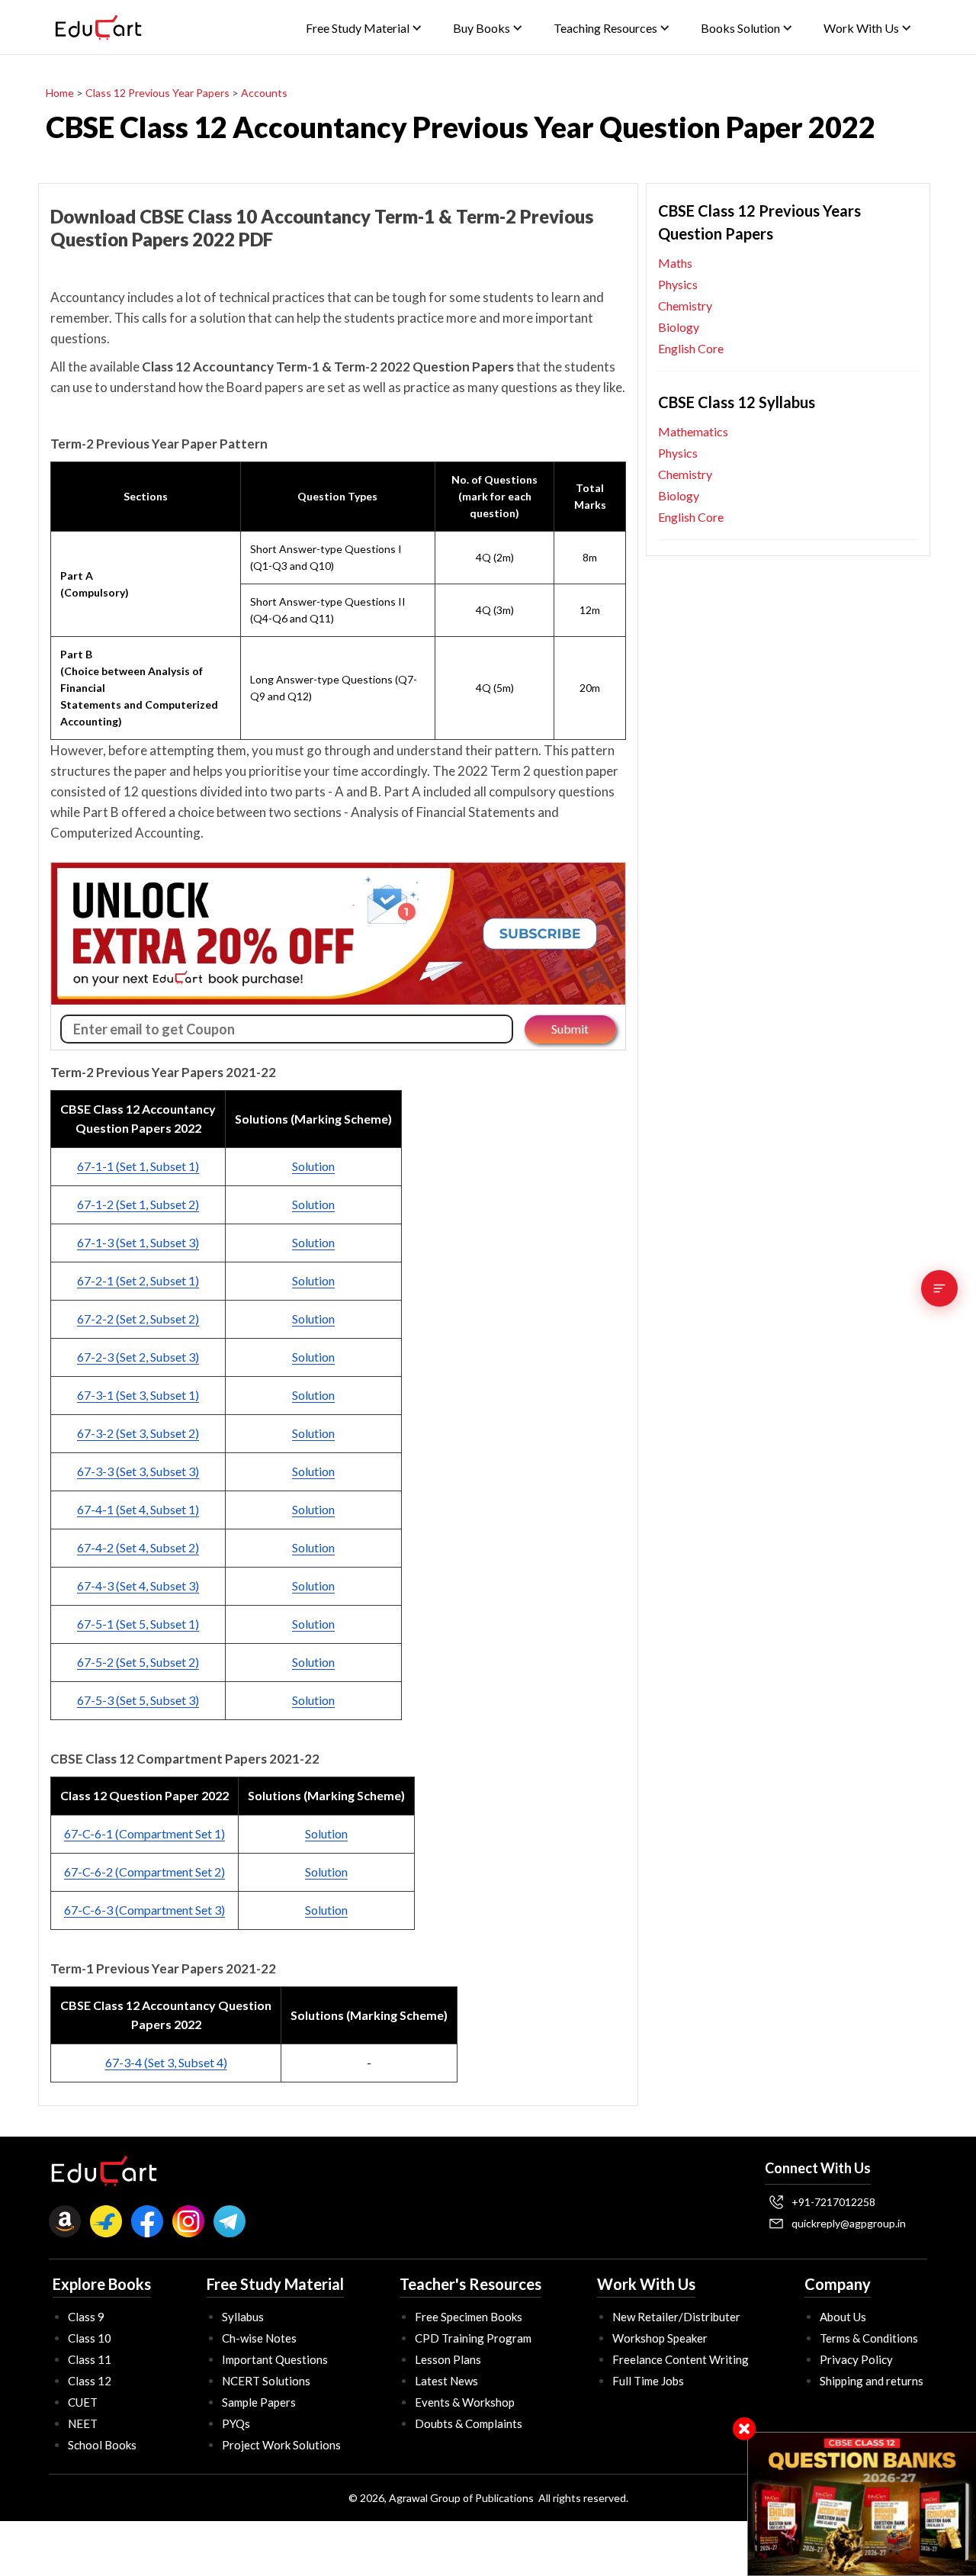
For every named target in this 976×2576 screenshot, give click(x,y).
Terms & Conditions (869, 2338)
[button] (364, 28)
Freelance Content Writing (681, 2359)
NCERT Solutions (266, 2381)
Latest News (446, 2381)
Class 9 (86, 2317)
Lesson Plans (448, 2359)
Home (60, 93)
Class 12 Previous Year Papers (157, 93)
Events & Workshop (465, 2402)
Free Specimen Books (469, 2317)
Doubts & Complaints (469, 2423)
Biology (679, 327)
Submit (570, 1029)
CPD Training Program (473, 2338)
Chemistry (685, 306)
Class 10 (90, 2338)
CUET (83, 2402)
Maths (675, 263)
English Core (691, 348)
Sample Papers (259, 2402)
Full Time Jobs (648, 2381)
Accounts (264, 93)
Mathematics (693, 431)
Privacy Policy (856, 2359)
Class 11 (90, 2359)
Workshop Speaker (660, 2338)
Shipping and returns (872, 2381)
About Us (843, 2317)
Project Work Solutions (281, 2445)
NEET (83, 2423)
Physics (678, 284)
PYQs (236, 2423)
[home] (98, 27)
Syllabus (243, 2317)
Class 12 (90, 2381)
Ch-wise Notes (259, 2338)
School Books (102, 2445)
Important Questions (275, 2359)
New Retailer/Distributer (676, 2317)
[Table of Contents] (939, 1288)
